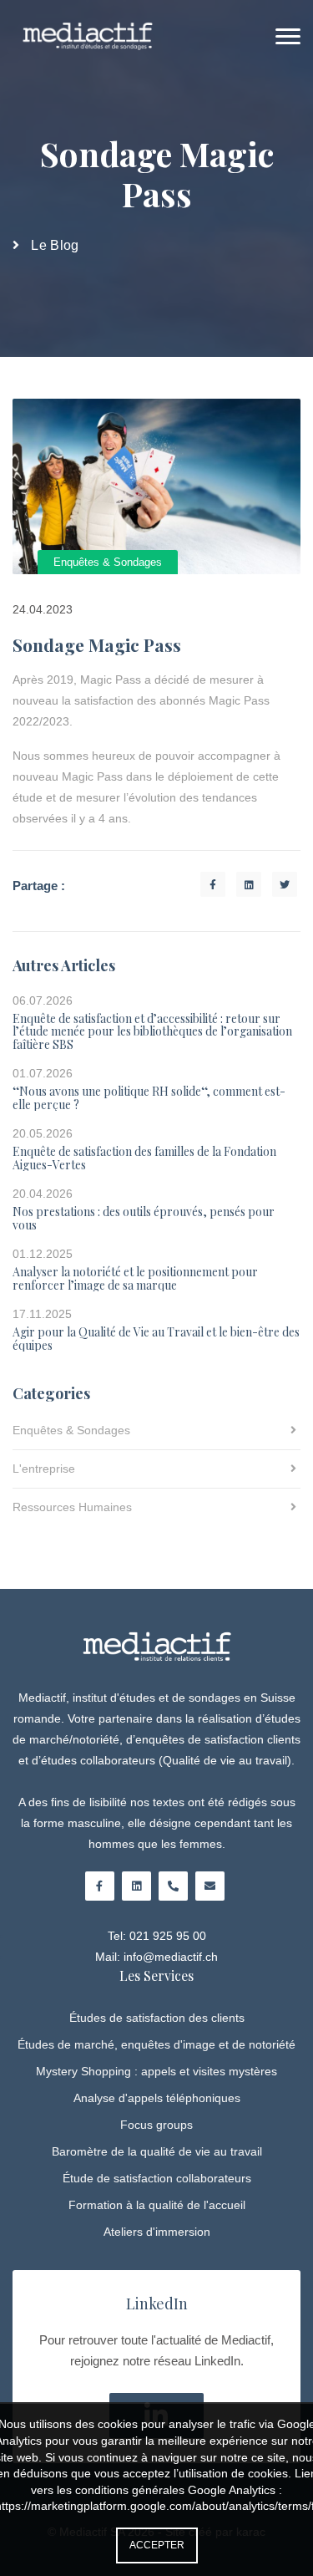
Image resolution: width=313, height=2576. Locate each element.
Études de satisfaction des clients (157, 2018)
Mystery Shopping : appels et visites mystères (156, 2071)
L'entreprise (44, 1469)
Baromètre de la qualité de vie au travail (157, 2151)
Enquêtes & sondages (108, 562)
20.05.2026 (43, 1135)
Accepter (157, 2545)
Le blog (55, 245)
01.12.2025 (43, 1255)
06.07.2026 (43, 1002)
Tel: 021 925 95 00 (157, 1936)
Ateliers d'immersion (157, 2232)
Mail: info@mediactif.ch (156, 1957)
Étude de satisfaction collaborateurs (157, 2178)
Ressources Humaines (72, 1507)
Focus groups (156, 2125)
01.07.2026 (43, 1074)
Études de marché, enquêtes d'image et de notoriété (156, 2044)
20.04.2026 (43, 1195)
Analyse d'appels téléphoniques (157, 2098)
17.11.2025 (42, 1315)
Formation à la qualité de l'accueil (157, 2205)
